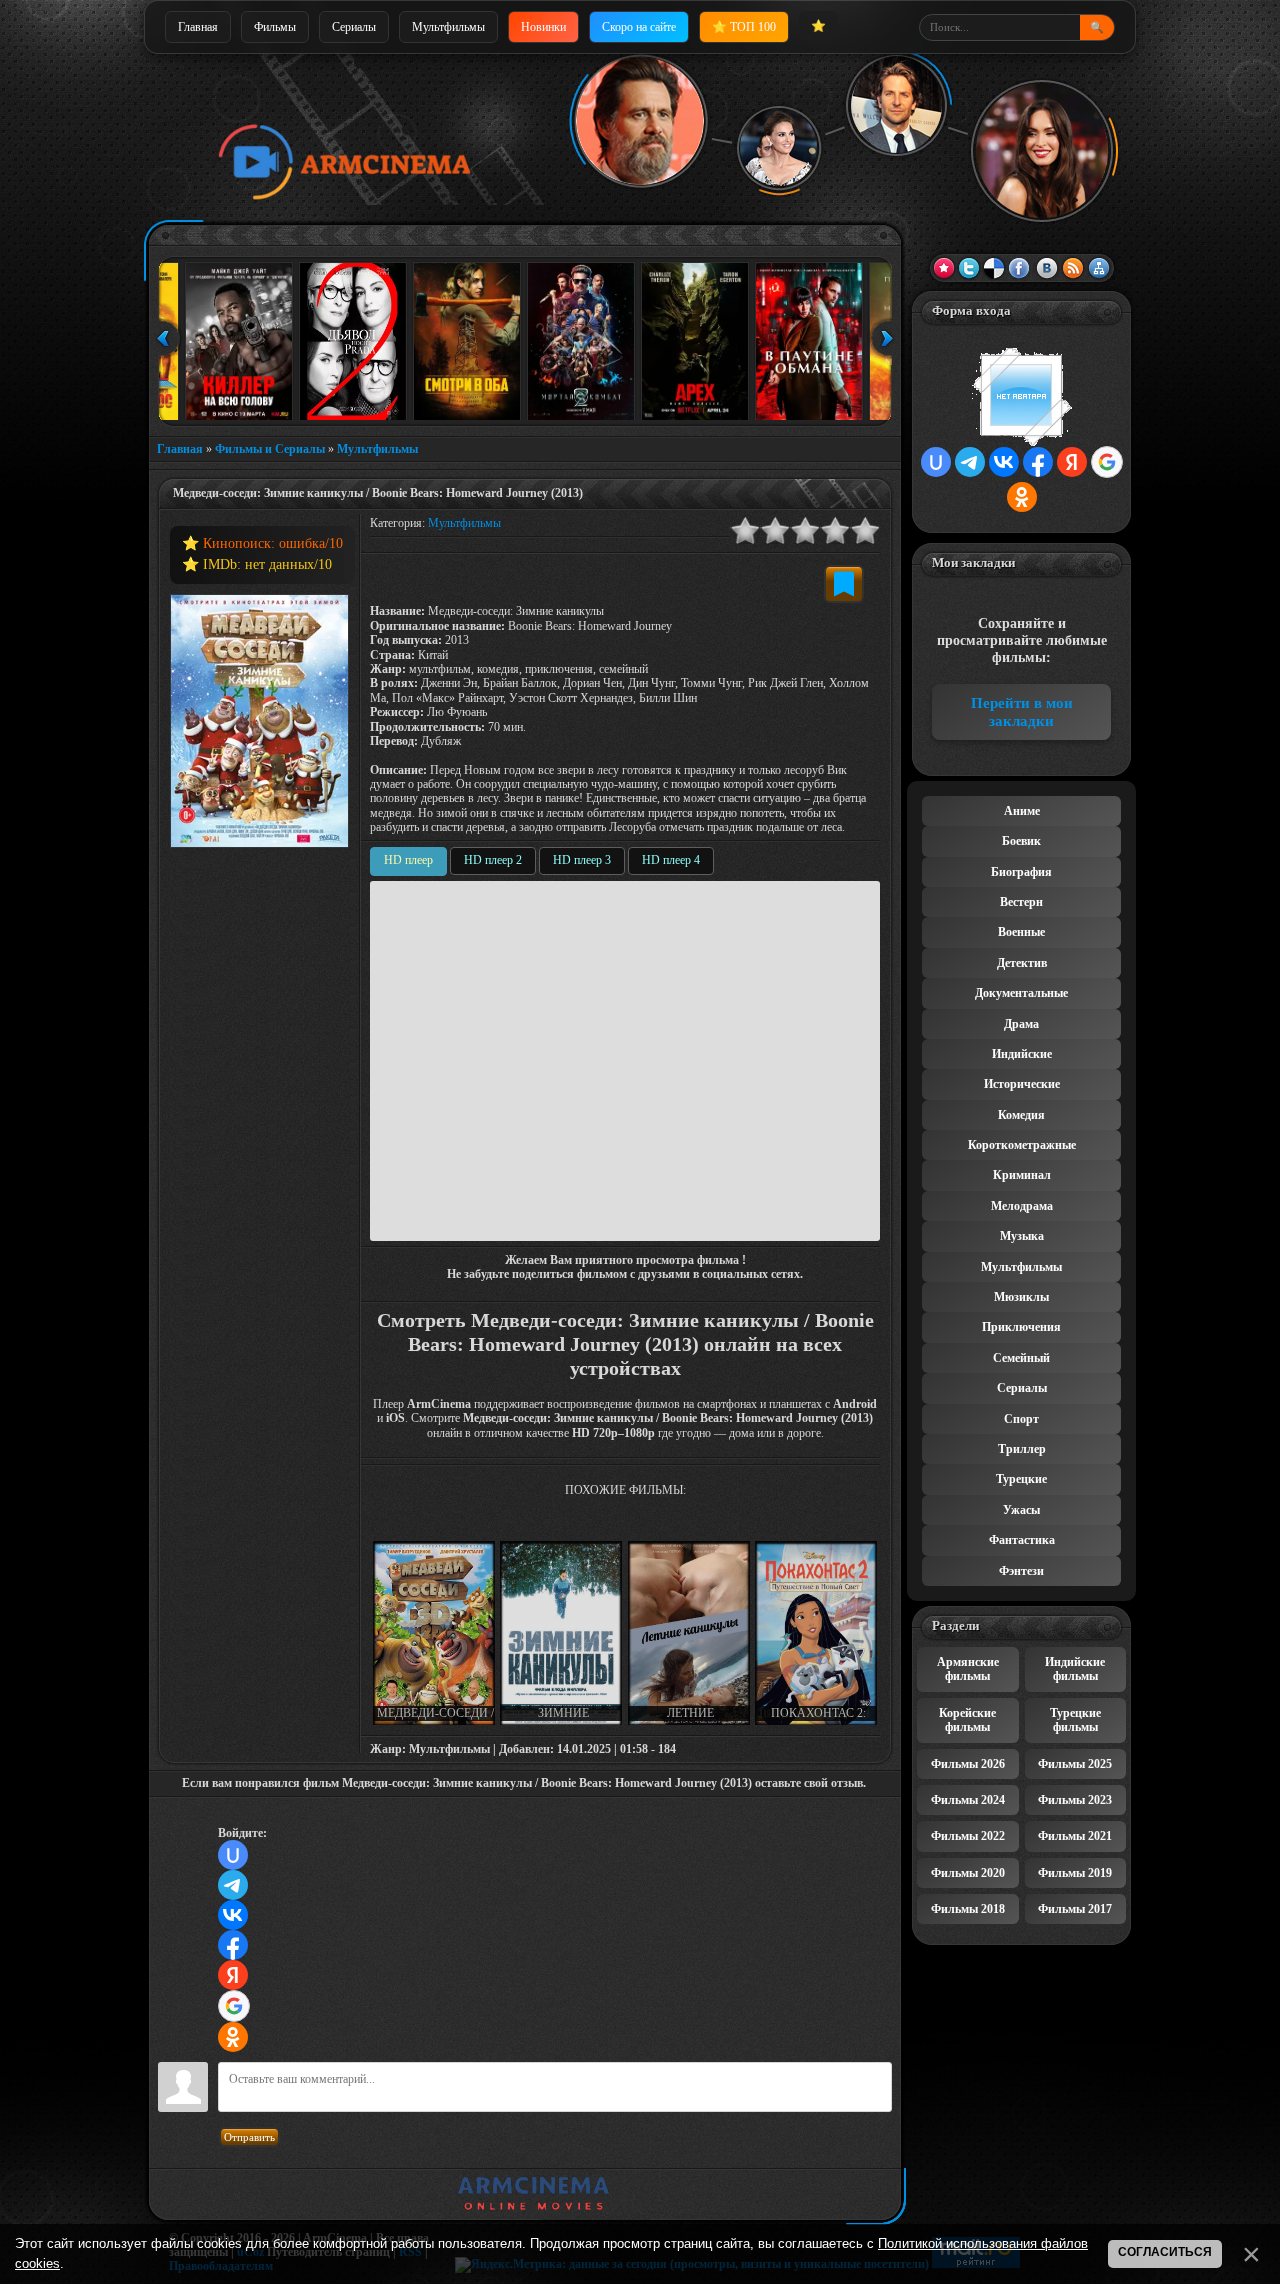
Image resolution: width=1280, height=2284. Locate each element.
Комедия (1021, 1115)
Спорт (1021, 1419)
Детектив (1022, 963)
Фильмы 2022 (968, 1836)
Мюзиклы (1021, 1297)
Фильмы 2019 (1075, 1873)
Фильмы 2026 (968, 1764)
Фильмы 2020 (968, 1873)
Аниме (1022, 811)
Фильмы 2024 (968, 1800)
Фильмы (275, 27)
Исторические (1022, 1084)
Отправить (249, 2137)
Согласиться (1165, 2252)
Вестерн (1021, 902)
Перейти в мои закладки (1022, 712)
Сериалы (354, 27)
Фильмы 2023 (1075, 1800)
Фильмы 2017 (1075, 1909)
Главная (198, 27)
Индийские (1022, 1054)
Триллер (1022, 1449)
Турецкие (1021, 1479)
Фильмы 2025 (1075, 1764)
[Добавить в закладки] (844, 584)
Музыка (1022, 1236)
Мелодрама (1022, 1206)
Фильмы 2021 (1075, 1836)
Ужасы (1021, 1510)
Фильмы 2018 (968, 1909)
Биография (1021, 872)
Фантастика (1022, 1540)
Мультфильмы (448, 27)
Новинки (543, 27)
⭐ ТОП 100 (744, 27)
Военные (1021, 932)
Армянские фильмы (968, 1669)
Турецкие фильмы (1075, 1720)
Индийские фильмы (1075, 1669)
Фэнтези (1021, 1571)
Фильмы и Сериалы (270, 449)
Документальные (1021, 993)
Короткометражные (1022, 1145)
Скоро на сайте (639, 27)
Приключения (1021, 1327)
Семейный (1021, 1358)
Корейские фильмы (967, 1720)
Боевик (1021, 841)
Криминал (1022, 1175)
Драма (1021, 1024)
